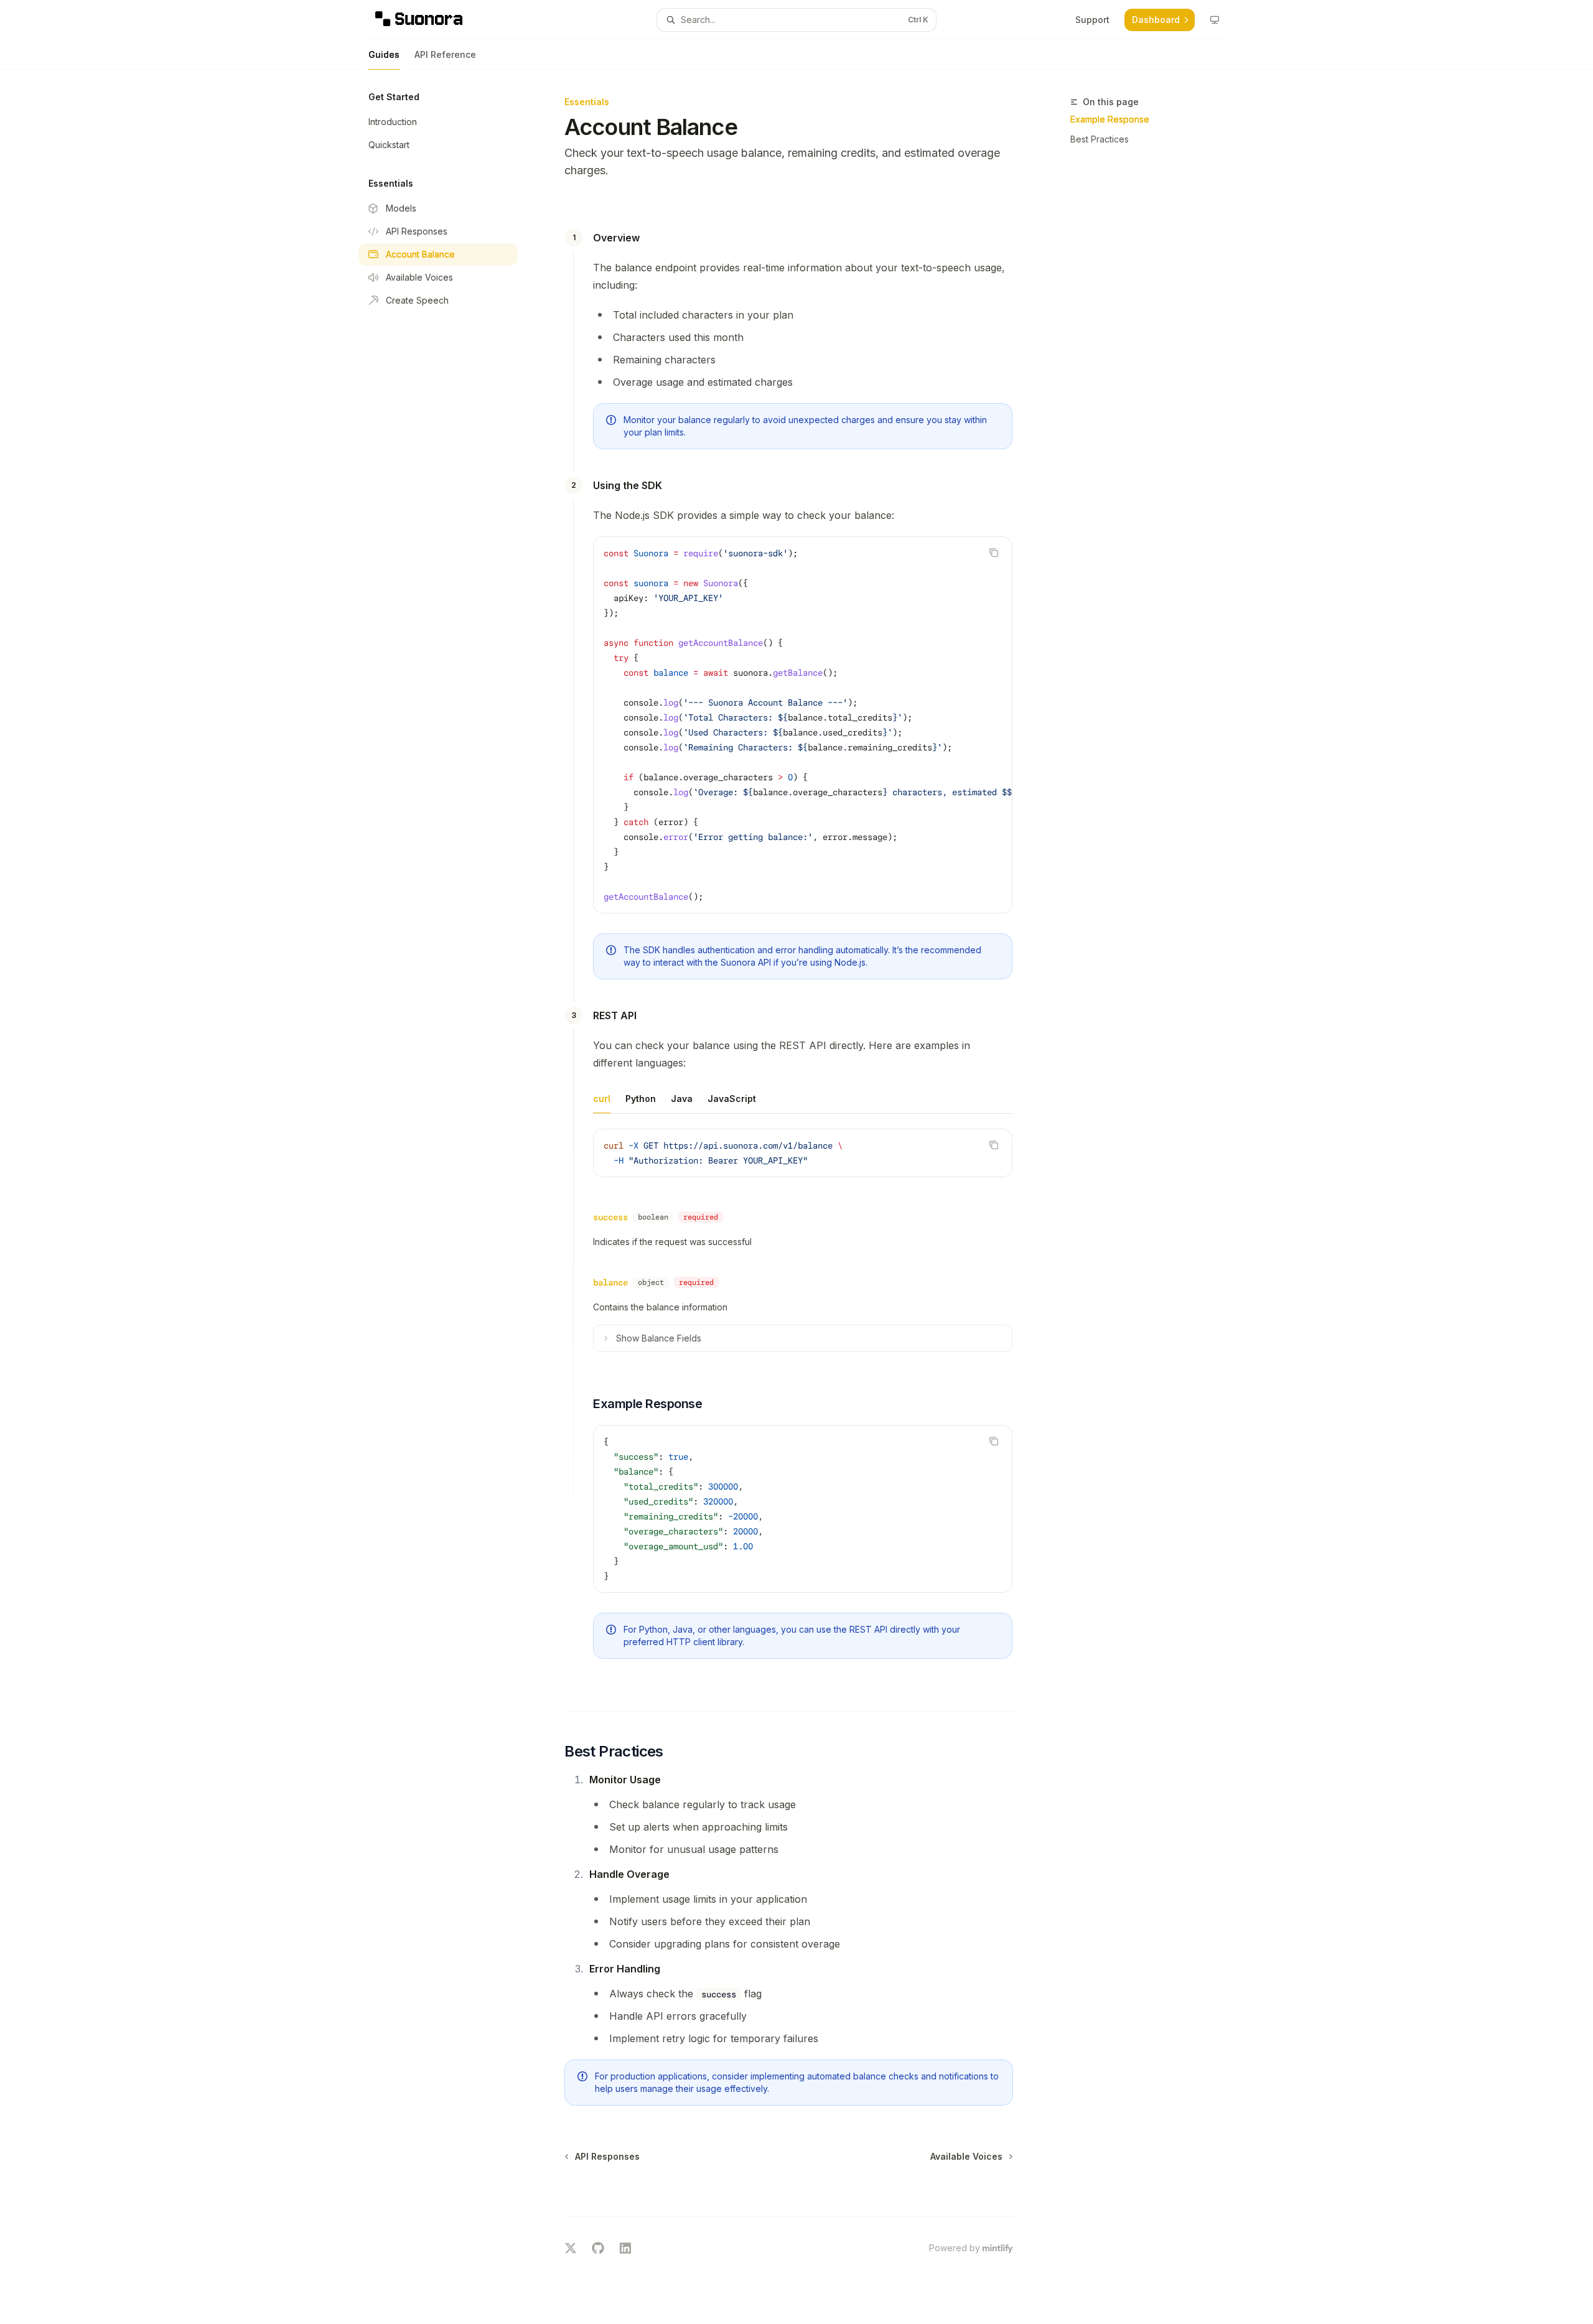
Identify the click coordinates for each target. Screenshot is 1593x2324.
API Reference (445, 54)
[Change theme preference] (1215, 20)
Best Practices (1100, 139)
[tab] (602, 1098)
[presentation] (803, 725)
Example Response (1110, 119)
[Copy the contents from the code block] (994, 553)
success (610, 1217)
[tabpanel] (803, 1163)
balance (610, 1282)
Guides (384, 54)
